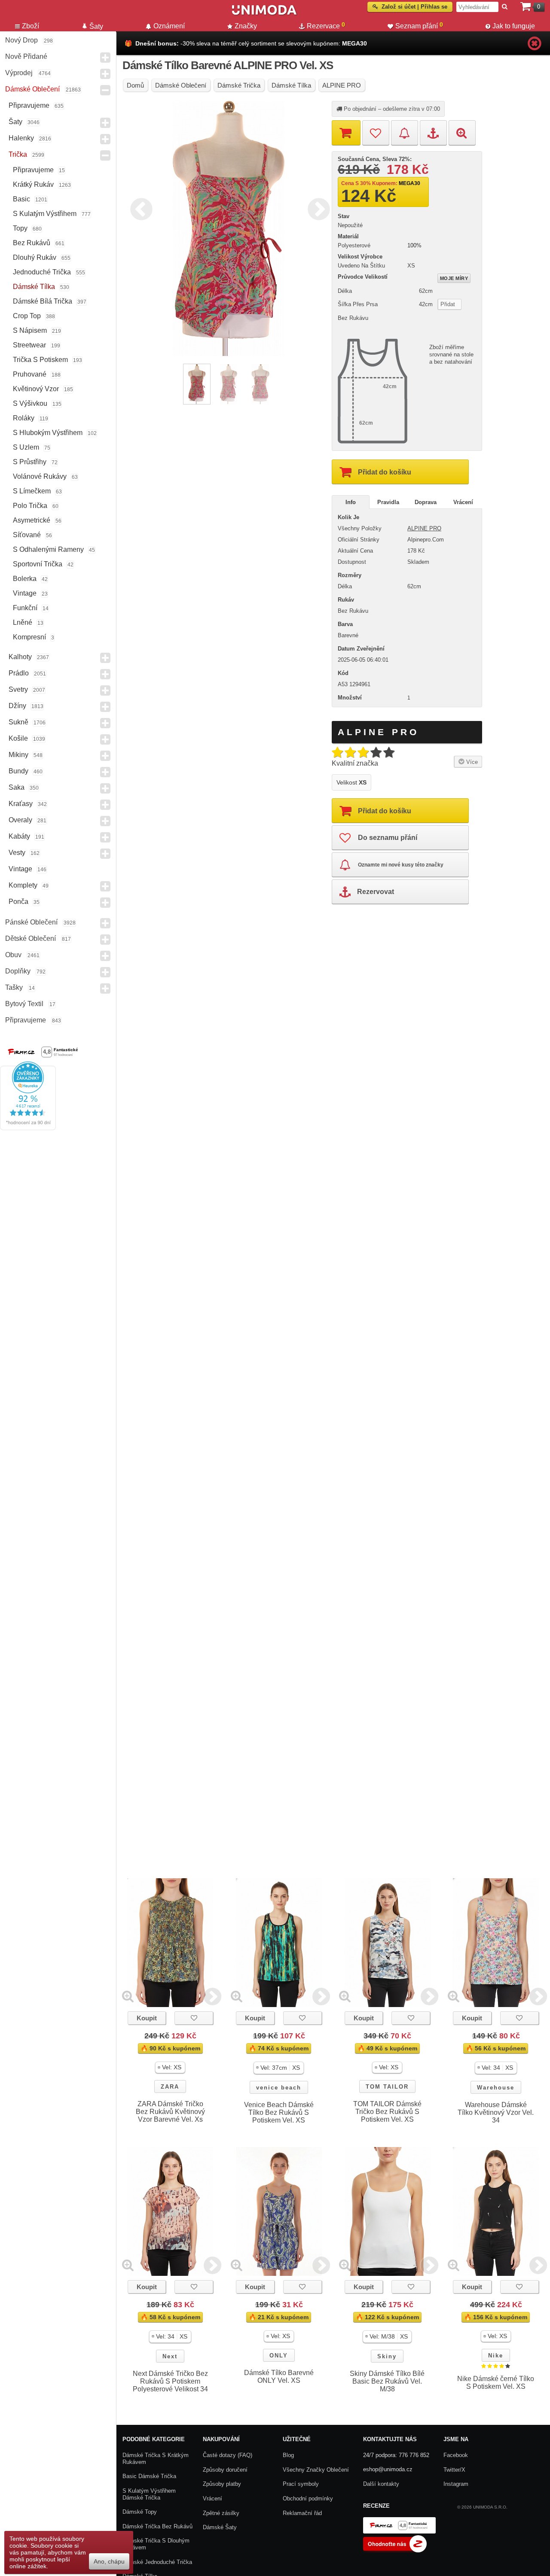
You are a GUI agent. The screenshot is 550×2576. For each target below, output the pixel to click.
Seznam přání (419, 25)
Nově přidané (26, 56)
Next (317, 208)
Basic (21, 199)
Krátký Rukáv (33, 184)
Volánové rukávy (40, 476)
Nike (496, 2356)
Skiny (387, 2356)
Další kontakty (381, 2484)
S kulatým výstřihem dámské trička (149, 2494)
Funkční (25, 608)
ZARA (170, 2087)
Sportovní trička (38, 564)
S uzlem (26, 447)
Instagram (456, 2484)
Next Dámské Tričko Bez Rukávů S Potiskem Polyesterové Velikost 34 (170, 2381)
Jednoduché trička (42, 272)
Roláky (24, 418)
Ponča (18, 902)
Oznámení (169, 26)
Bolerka (25, 579)
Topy (20, 228)
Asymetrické (32, 520)
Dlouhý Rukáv (35, 257)
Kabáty (19, 836)
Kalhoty (20, 657)
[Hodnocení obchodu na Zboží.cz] (395, 2550)
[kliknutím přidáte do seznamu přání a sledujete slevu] (194, 2018)
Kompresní (29, 637)
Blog (288, 2455)
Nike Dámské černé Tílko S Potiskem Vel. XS (496, 2383)
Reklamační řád (302, 2513)
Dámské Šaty (220, 2527)
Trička (18, 154)
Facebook (456, 2455)
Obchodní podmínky (308, 2498)
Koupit (147, 2018)
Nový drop (21, 40)
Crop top (27, 316)
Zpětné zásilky (221, 2513)
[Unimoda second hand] (264, 14)
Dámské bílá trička (43, 301)
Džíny (17, 706)
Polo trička (30, 506)
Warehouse (496, 2088)
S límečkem (32, 491)
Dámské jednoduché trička (157, 2562)
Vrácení (463, 502)
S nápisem (30, 330)
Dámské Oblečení (32, 89)
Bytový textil (24, 1004)
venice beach (279, 2088)
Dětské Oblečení (31, 938)
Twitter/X (454, 2470)
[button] (170, 2067)
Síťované (27, 535)
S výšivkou (30, 403)
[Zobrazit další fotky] (212, 1996)
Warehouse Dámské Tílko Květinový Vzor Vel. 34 (496, 2112)
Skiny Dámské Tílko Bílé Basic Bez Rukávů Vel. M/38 (387, 2381)
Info (351, 502)
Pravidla (388, 502)
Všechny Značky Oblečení (316, 2470)
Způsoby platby (222, 2484)
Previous (139, 208)
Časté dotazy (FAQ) (228, 2455)
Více (471, 762)
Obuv (13, 955)
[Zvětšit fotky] (128, 1996)
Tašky (14, 987)
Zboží (31, 26)
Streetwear (29, 345)
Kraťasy (21, 804)
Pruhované (30, 374)
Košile (18, 738)
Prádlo (19, 673)
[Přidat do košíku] (346, 133)
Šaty (15, 122)
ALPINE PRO (424, 528)
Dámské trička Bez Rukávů (157, 2526)
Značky (246, 26)
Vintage (25, 593)
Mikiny (18, 755)
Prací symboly (301, 2484)
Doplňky (18, 971)
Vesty (17, 853)
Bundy (18, 771)
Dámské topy (140, 2512)
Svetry (18, 689)
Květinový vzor (36, 389)
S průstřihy (30, 462)
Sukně (18, 722)
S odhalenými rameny (48, 549)
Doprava (426, 502)
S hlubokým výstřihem (48, 433)
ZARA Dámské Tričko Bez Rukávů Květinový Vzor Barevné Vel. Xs (170, 2112)
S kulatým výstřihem (45, 214)
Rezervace (326, 25)
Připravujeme (29, 105)
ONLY (279, 2356)
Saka (17, 787)
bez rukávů (32, 243)
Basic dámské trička (149, 2476)
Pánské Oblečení (31, 922)
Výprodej (19, 73)
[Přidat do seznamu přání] (376, 133)
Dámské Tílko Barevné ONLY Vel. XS (279, 2377)
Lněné (23, 622)
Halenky (21, 138)
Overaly (20, 820)
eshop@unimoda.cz (388, 2469)
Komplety (23, 885)
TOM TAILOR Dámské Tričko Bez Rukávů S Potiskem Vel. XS (387, 2112)
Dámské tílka (34, 287)
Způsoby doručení (225, 2470)
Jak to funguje (514, 26)
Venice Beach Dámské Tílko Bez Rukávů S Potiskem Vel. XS (279, 2112)
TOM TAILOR (387, 2087)
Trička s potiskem (40, 360)
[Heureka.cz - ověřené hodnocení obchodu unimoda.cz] (28, 1128)
